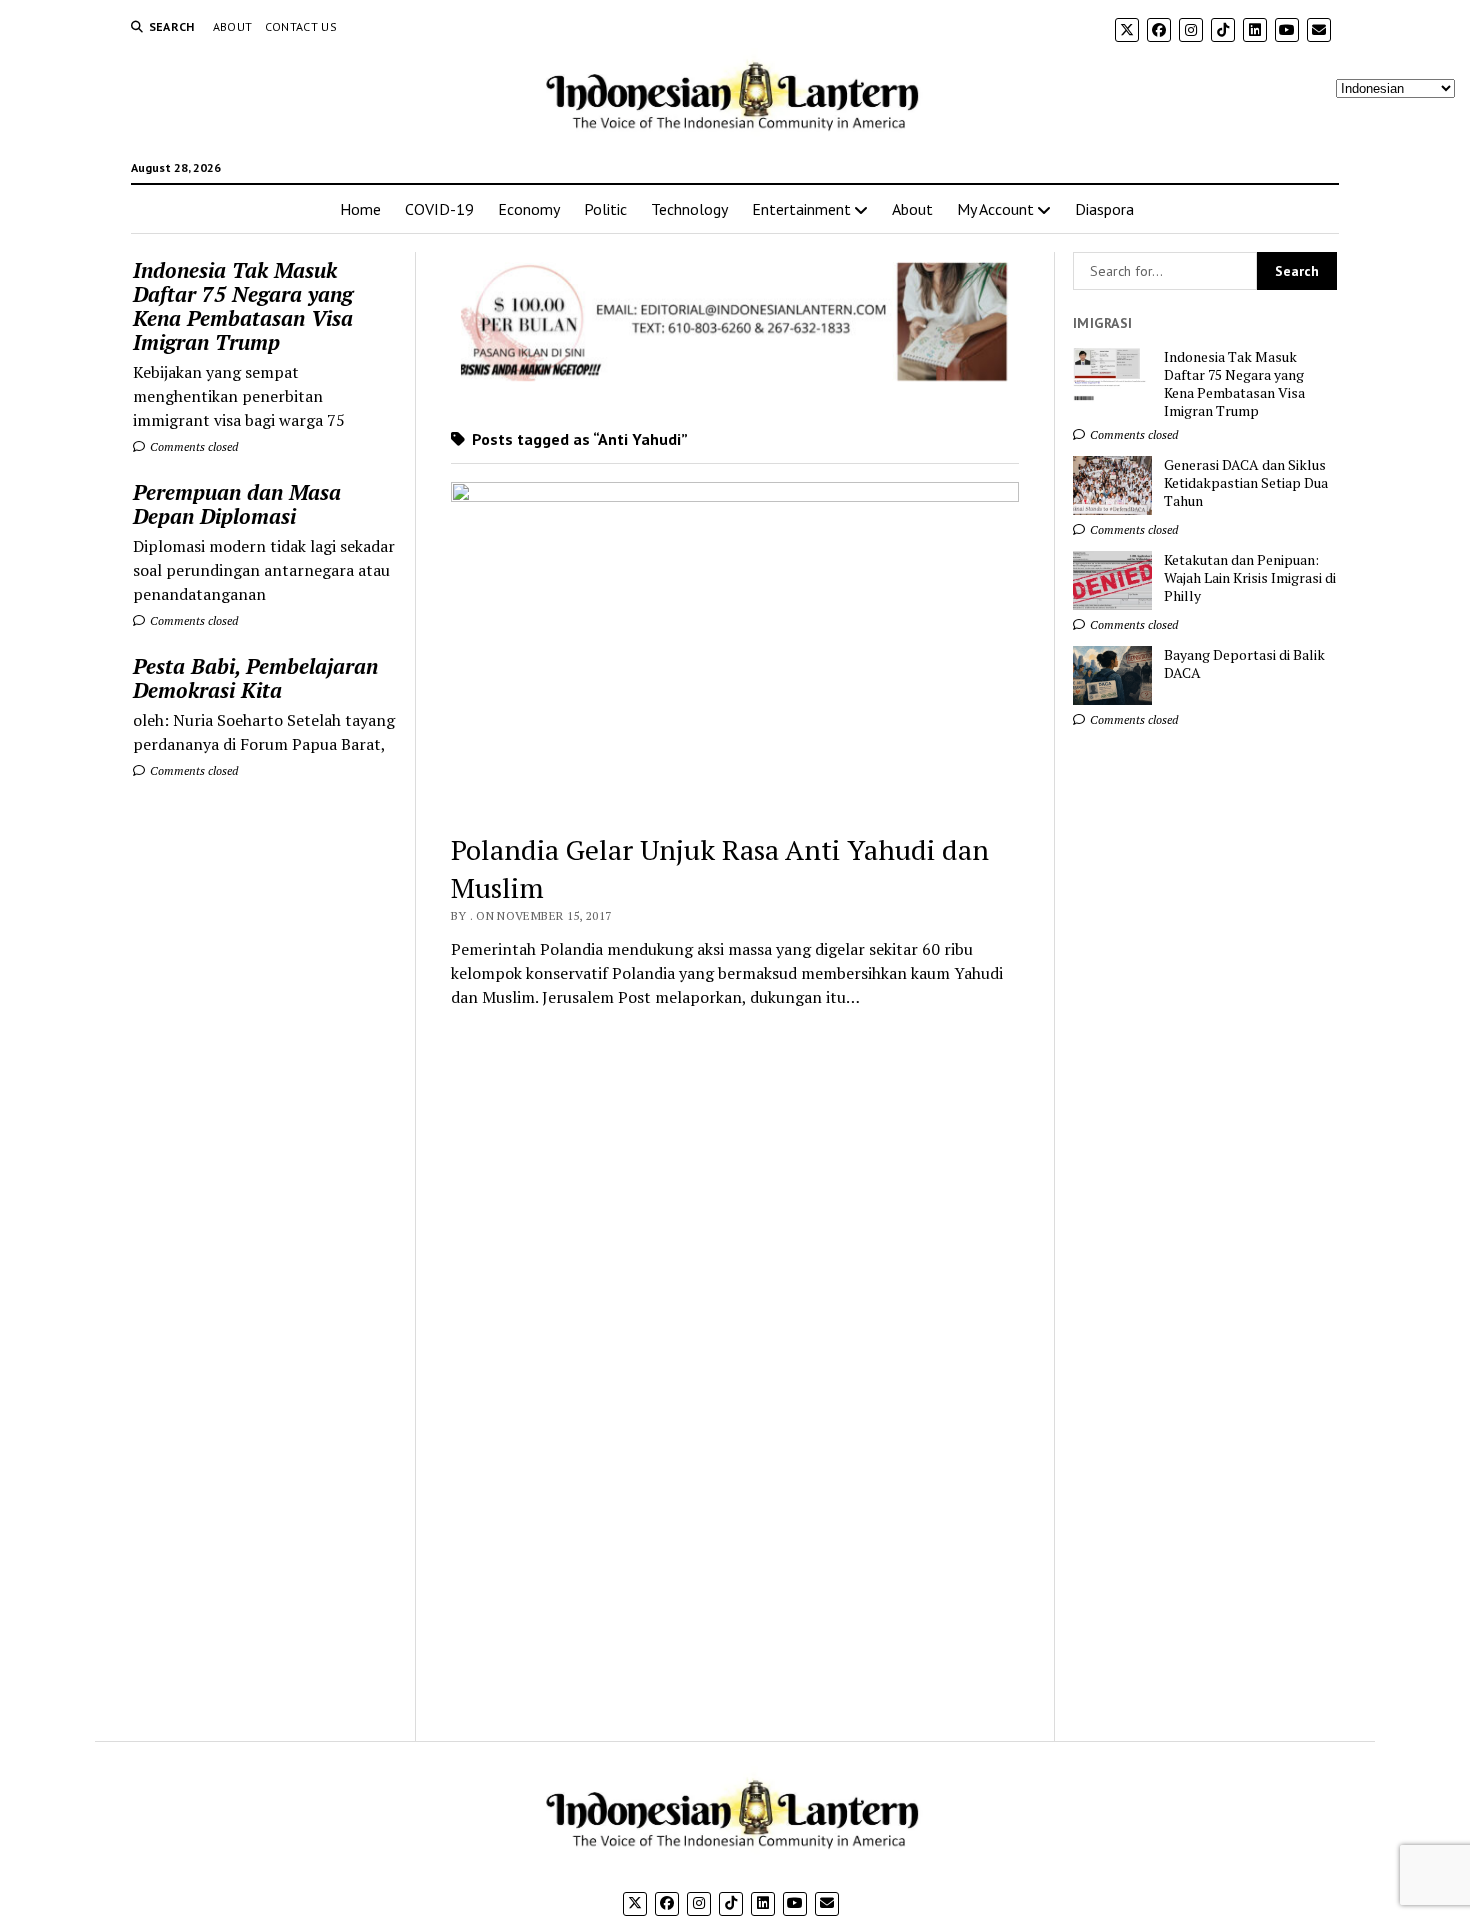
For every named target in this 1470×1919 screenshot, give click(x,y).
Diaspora (1104, 209)
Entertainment (801, 209)
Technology (689, 209)
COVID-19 (439, 209)
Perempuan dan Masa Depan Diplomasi (237, 504)
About (233, 26)
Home (360, 209)
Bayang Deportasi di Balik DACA (1244, 664)
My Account (995, 209)
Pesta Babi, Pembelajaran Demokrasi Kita (255, 678)
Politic (605, 209)
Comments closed (192, 446)
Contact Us (301, 26)
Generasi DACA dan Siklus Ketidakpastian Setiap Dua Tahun (1246, 483)
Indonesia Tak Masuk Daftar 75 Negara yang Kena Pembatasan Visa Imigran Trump (243, 306)
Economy (529, 209)
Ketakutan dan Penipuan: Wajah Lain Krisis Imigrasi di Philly (1250, 578)
